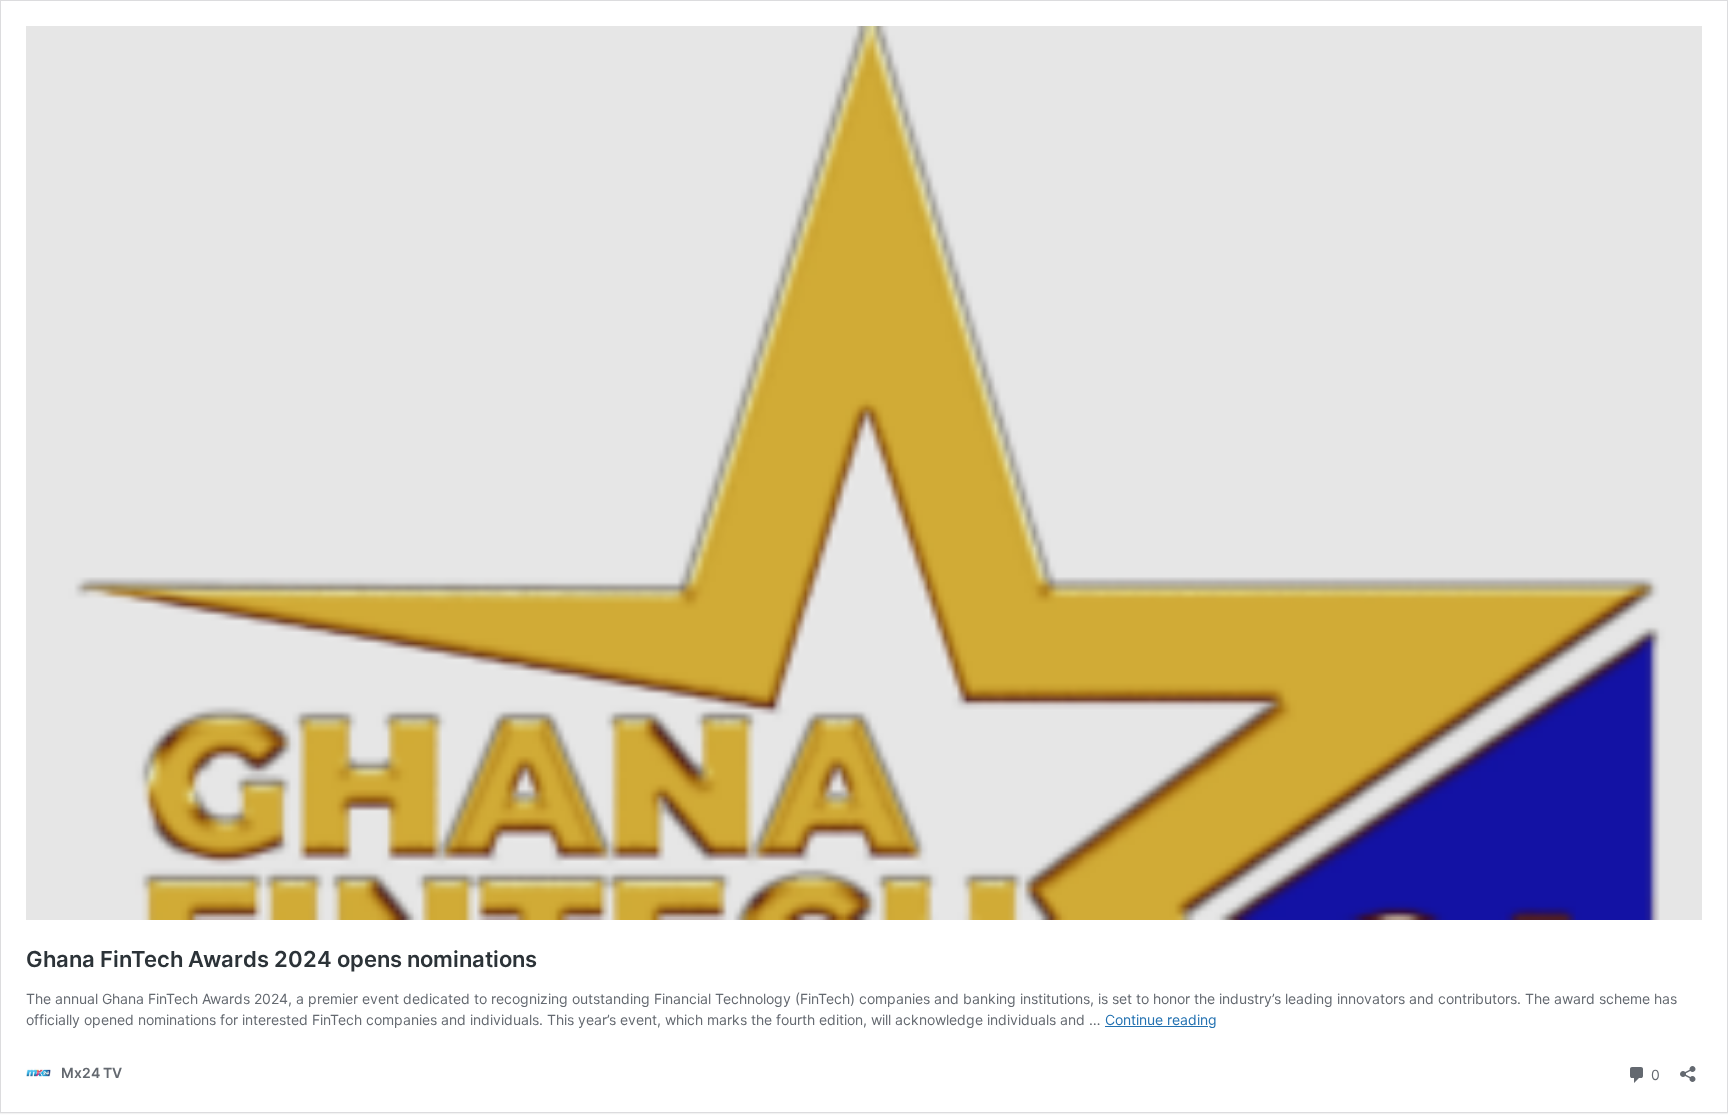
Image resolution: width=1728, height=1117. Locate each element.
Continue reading (1161, 1019)
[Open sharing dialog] (1688, 1067)
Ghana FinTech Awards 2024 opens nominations (281, 959)
